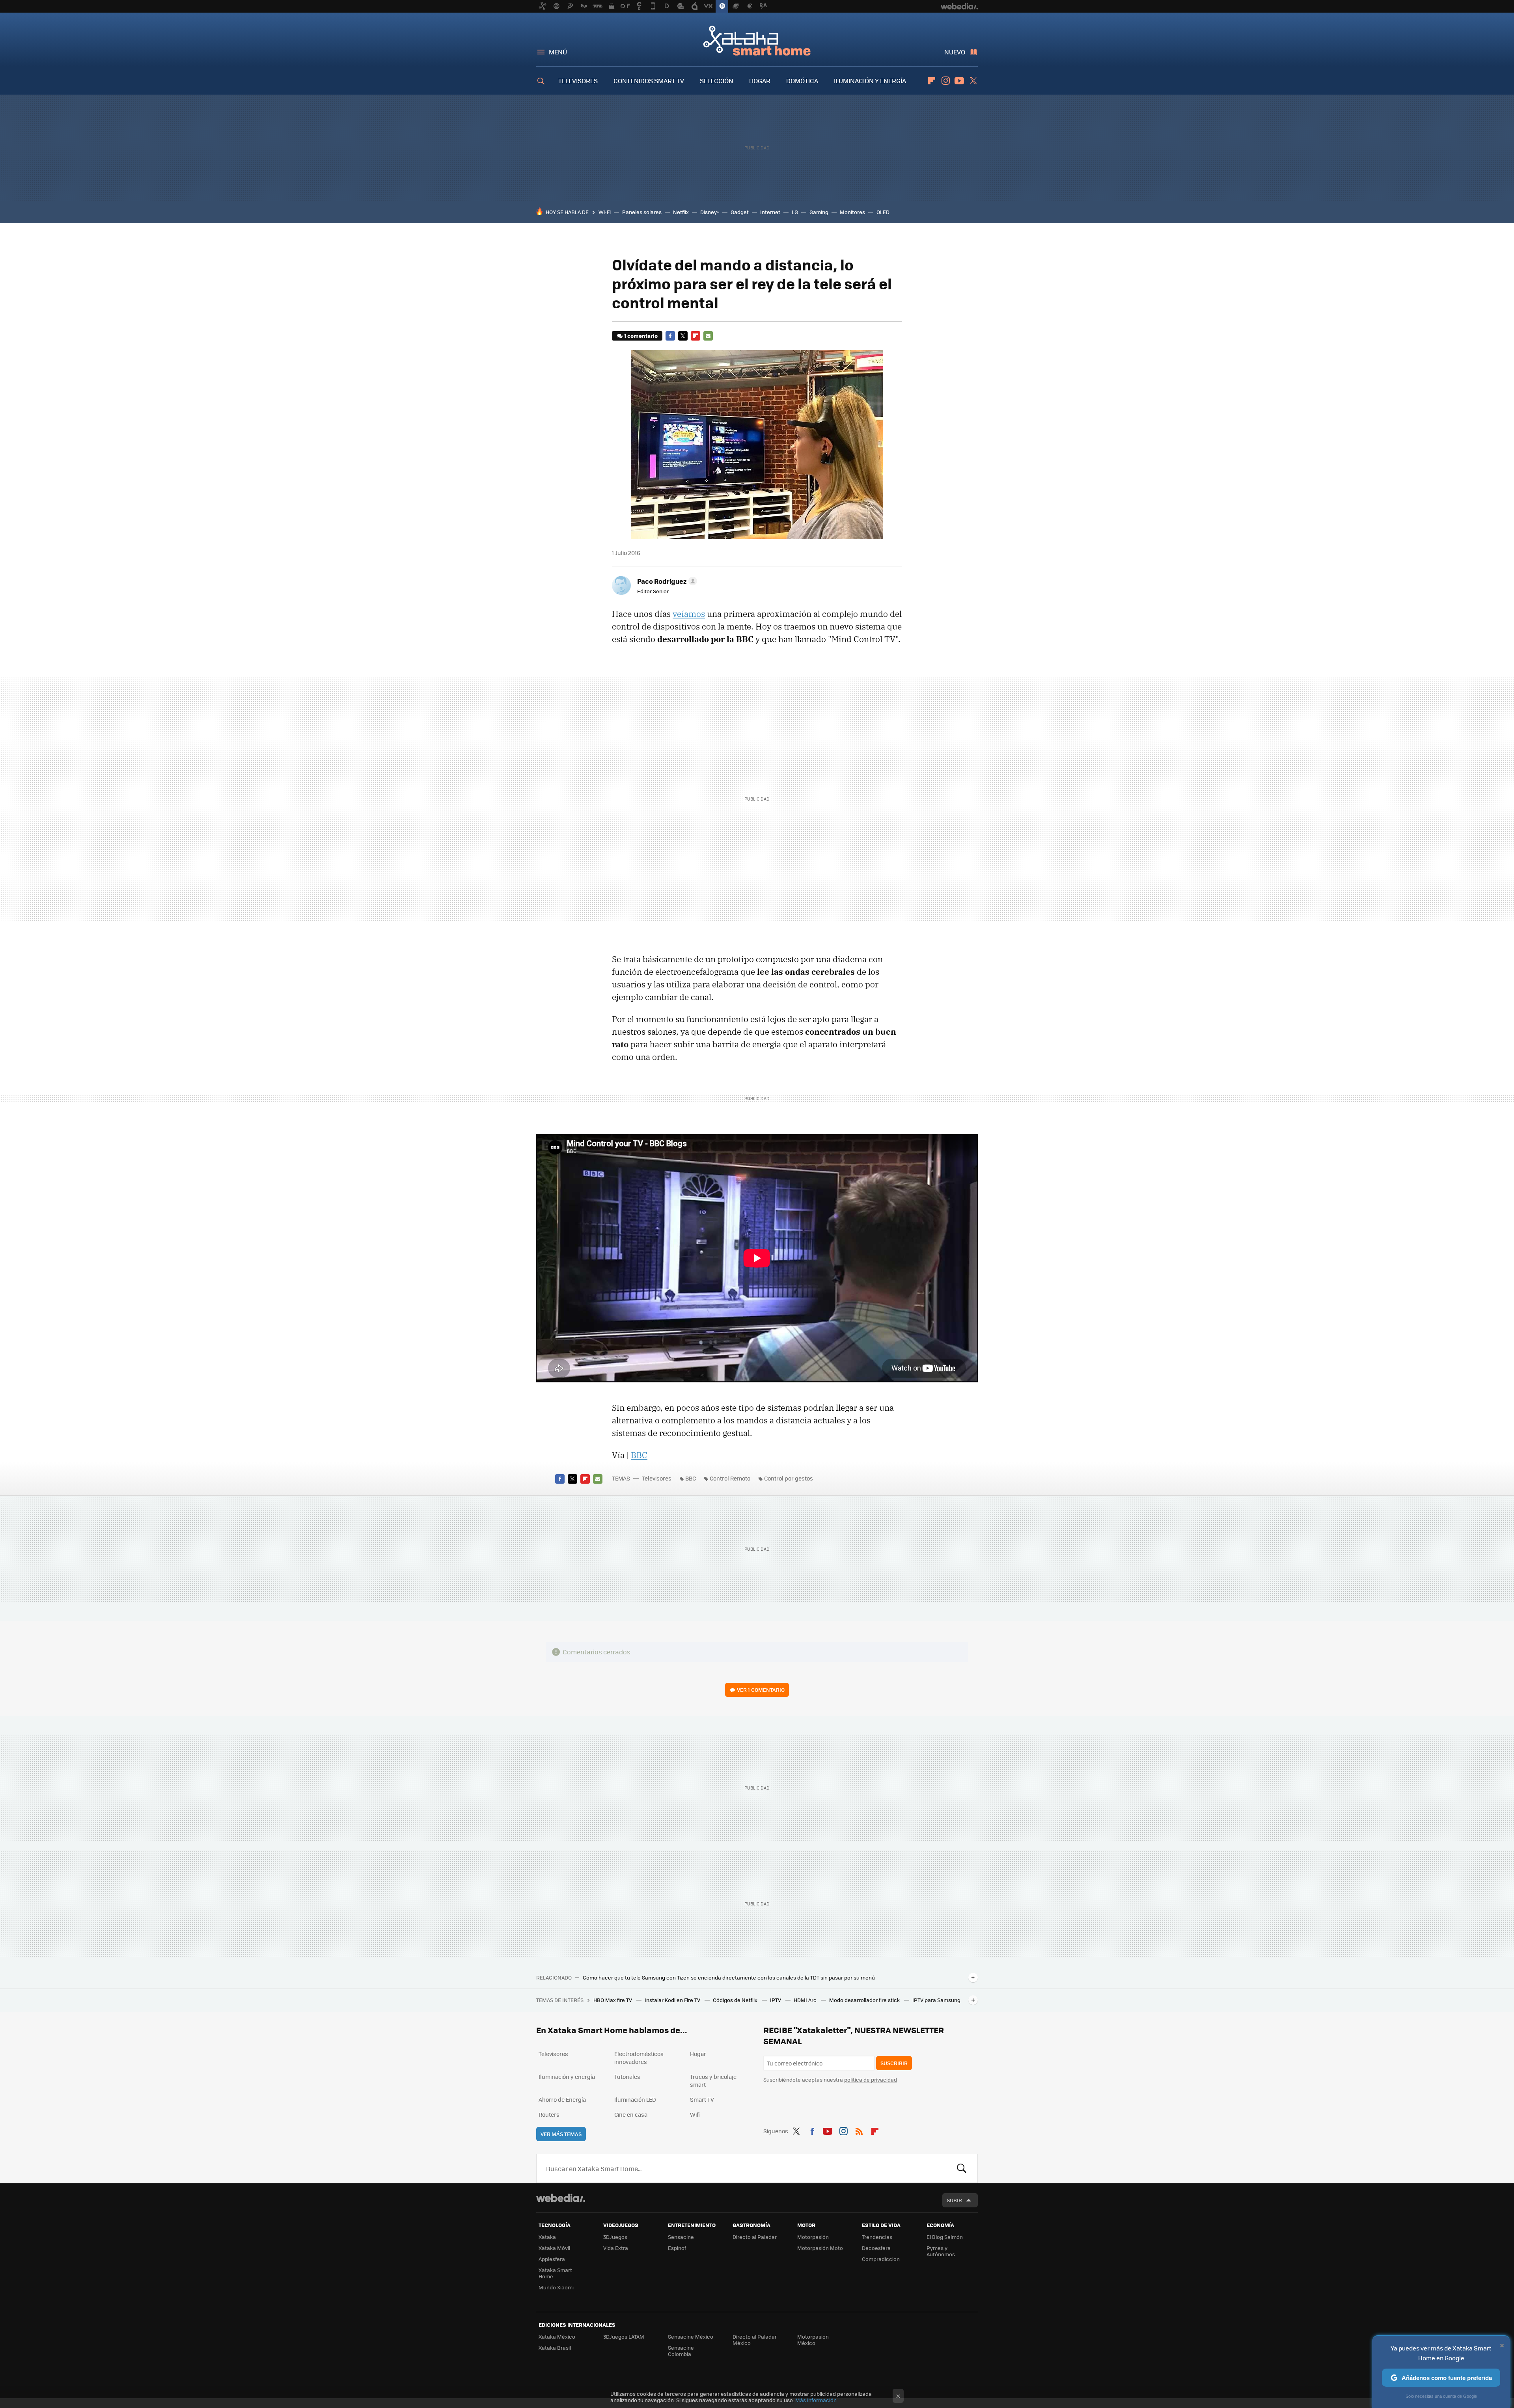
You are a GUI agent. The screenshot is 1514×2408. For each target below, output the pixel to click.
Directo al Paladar (755, 2237)
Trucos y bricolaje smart (713, 2080)
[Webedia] (561, 2198)
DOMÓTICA (802, 81)
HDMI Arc (806, 2000)
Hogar (698, 2054)
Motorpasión (813, 2237)
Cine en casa (631, 2114)
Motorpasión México (813, 2340)
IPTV (776, 2000)
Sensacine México (691, 2336)
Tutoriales (627, 2077)
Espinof (677, 2248)
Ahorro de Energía (562, 2099)
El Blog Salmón (945, 2237)
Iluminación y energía (567, 2077)
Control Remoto (730, 1478)
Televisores (657, 1478)
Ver (761, 1690)
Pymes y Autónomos (941, 2251)
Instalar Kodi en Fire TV (673, 2000)
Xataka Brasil (555, 2347)
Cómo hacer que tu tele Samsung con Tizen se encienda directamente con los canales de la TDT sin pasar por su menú (729, 1978)
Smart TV (702, 2099)
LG (795, 212)
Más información (816, 2400)
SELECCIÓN (717, 81)
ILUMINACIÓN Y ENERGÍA (870, 81)
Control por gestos (789, 1478)
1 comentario (641, 336)
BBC (639, 1455)
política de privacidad (871, 2079)
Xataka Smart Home (757, 40)
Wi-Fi (605, 212)
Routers (549, 2114)
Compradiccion (881, 2259)
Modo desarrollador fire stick (865, 2000)
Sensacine (681, 2237)
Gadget (740, 212)
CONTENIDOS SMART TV (649, 81)
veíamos (689, 614)
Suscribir (894, 2063)
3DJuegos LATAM (624, 2336)
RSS (859, 2130)
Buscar (962, 2168)
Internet (770, 212)
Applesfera (552, 2259)
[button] (666, 581)
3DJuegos (615, 2237)
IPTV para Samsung (936, 2000)
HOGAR (760, 81)
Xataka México (557, 2336)
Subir (954, 2200)
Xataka (547, 2237)
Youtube (959, 81)
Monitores (852, 212)
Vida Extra (616, 2248)
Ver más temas (561, 2134)
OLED (883, 212)
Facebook (670, 336)
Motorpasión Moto (820, 2248)
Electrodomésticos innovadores (639, 2058)
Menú (558, 52)
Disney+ (710, 212)
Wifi (695, 2114)
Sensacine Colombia (681, 2351)
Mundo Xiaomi (556, 2287)
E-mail (708, 336)
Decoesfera (876, 2248)
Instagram (945, 81)
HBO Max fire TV (613, 2000)
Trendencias (877, 2237)
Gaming (819, 212)
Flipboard (932, 81)
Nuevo (955, 52)
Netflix (681, 212)
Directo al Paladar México (755, 2340)
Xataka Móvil (554, 2248)
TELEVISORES (578, 81)
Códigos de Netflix (736, 2000)
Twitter (973, 81)
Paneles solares (642, 212)
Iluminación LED (635, 2099)
